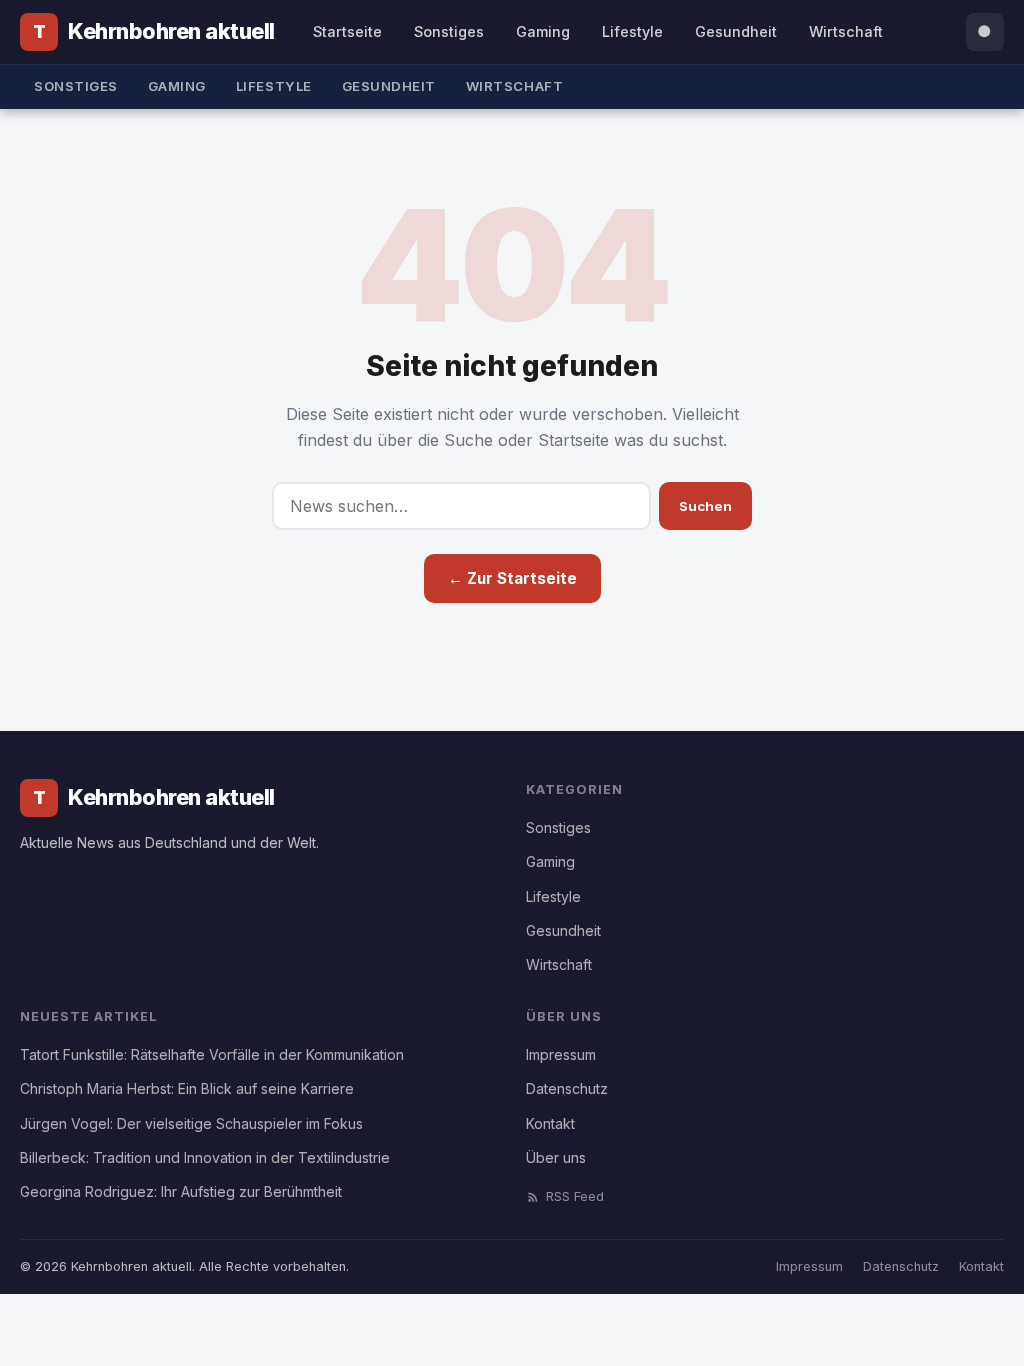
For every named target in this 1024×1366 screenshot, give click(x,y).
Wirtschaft (846, 31)
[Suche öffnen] (985, 32)
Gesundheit (736, 31)
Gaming (543, 31)
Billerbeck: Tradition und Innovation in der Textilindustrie (205, 1157)
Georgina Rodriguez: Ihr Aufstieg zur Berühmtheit (181, 1191)
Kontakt (550, 1123)
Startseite (347, 31)
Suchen (705, 506)
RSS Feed (575, 1196)
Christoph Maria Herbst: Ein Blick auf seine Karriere (187, 1088)
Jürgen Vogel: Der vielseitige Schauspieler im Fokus (191, 1123)
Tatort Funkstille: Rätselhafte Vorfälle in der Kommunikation (212, 1054)
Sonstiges (449, 31)
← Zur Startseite (512, 578)
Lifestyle (632, 31)
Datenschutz (567, 1088)
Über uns (556, 1157)
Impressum (561, 1054)
